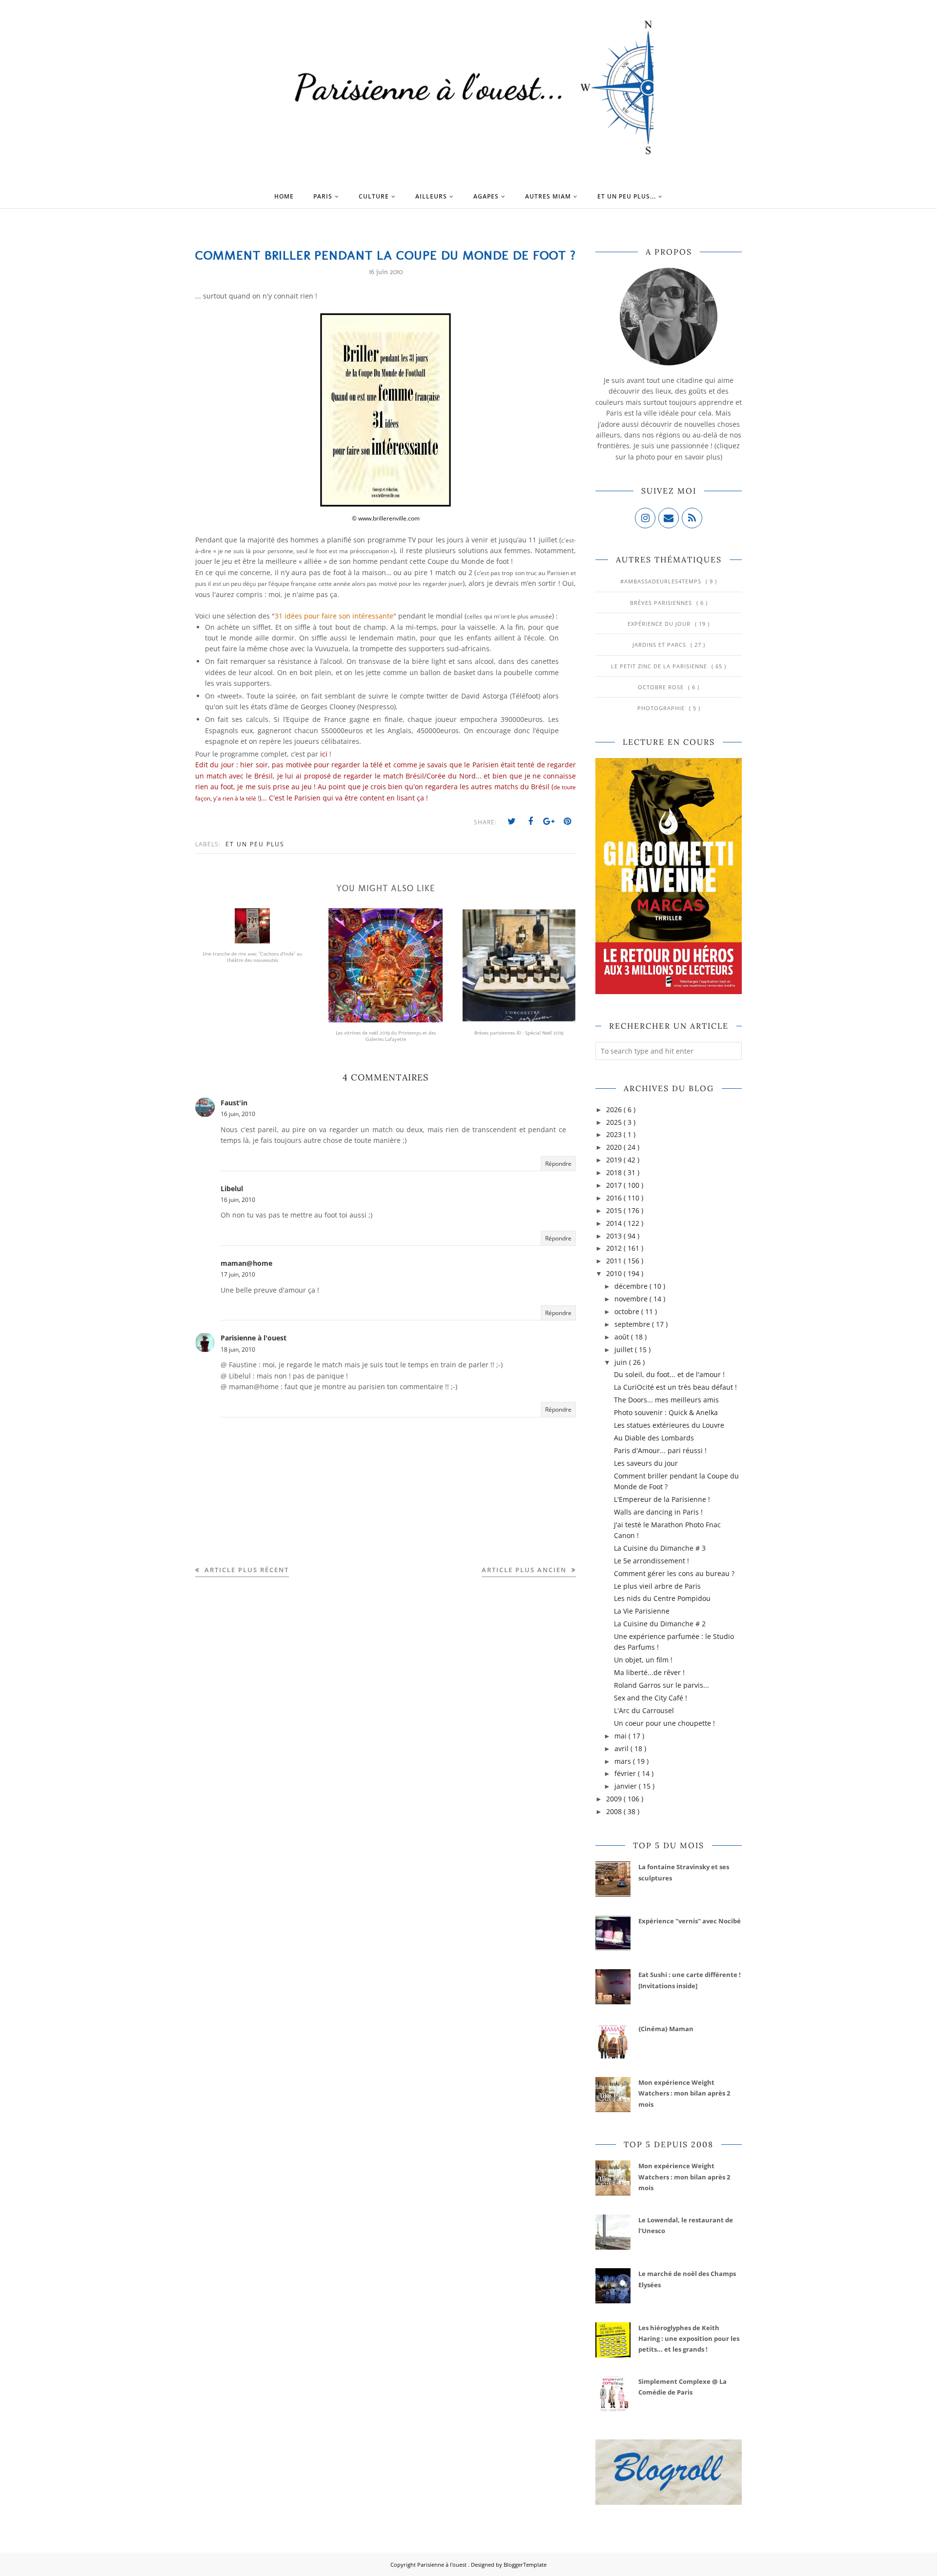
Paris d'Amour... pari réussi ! (660, 1450)
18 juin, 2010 (238, 1349)
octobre (628, 1311)
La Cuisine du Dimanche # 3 (660, 1548)
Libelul (232, 1188)
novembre (632, 1299)
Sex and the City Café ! (651, 1698)
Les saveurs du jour (646, 1463)
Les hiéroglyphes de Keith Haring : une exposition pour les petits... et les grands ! (689, 2339)
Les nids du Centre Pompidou (662, 1598)
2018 (615, 1172)
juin (622, 1362)
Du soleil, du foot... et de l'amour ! (669, 1374)
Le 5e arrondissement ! (652, 1561)
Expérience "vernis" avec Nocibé (690, 1921)
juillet (625, 1349)
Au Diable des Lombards (654, 1438)
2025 (615, 1122)
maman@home (246, 1263)
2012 (615, 1248)
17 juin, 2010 (238, 1274)
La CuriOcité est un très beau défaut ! (675, 1387)
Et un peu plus (255, 844)
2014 (615, 1223)
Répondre (558, 1164)
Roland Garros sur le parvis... (662, 1685)
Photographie (662, 708)
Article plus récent (245, 1570)
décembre (632, 1286)
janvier (627, 1786)
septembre (633, 1324)
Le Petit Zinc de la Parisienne (660, 666)
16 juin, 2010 (238, 1114)
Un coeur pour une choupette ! (664, 1723)
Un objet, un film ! (643, 1660)
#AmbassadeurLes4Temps (662, 581)
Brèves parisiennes (662, 603)
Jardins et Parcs (660, 645)
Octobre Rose (662, 687)
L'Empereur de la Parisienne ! (662, 1499)
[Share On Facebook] (530, 821)
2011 (615, 1261)
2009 (615, 1799)
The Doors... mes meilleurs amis (666, 1400)
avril (622, 1748)
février (626, 1773)
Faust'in (234, 1103)
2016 (615, 1198)
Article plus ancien (525, 1570)
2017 (615, 1185)
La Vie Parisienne (642, 1611)
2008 (615, 1811)
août (623, 1337)
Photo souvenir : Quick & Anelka (666, 1412)
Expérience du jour (660, 624)
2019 (615, 1160)
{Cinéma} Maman (666, 2029)
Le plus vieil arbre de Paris (657, 1586)
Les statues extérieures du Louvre (669, 1425)
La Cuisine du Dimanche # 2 (660, 1624)
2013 (615, 1236)
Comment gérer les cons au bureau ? (674, 1573)
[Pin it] (568, 821)
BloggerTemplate (525, 2565)
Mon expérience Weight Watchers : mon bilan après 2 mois (684, 2093)
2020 (615, 1147)
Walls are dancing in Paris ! (658, 1512)
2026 (615, 1109)
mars (624, 1761)
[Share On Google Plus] (549, 821)
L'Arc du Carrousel (644, 1710)
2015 (615, 1210)
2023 (615, 1134)
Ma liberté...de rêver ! (649, 1672)
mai (621, 1736)
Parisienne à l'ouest (254, 1338)
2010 (615, 1273)
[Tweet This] (512, 821)
